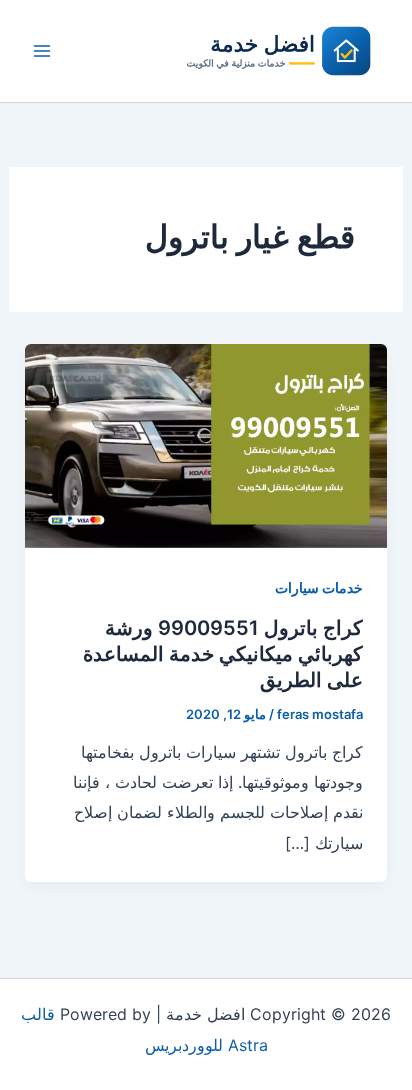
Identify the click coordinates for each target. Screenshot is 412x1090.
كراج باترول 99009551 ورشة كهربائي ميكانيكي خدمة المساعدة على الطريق (223, 654)
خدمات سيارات (319, 587)
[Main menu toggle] (42, 51)
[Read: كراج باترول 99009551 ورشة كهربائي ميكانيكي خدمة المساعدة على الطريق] (206, 444)
